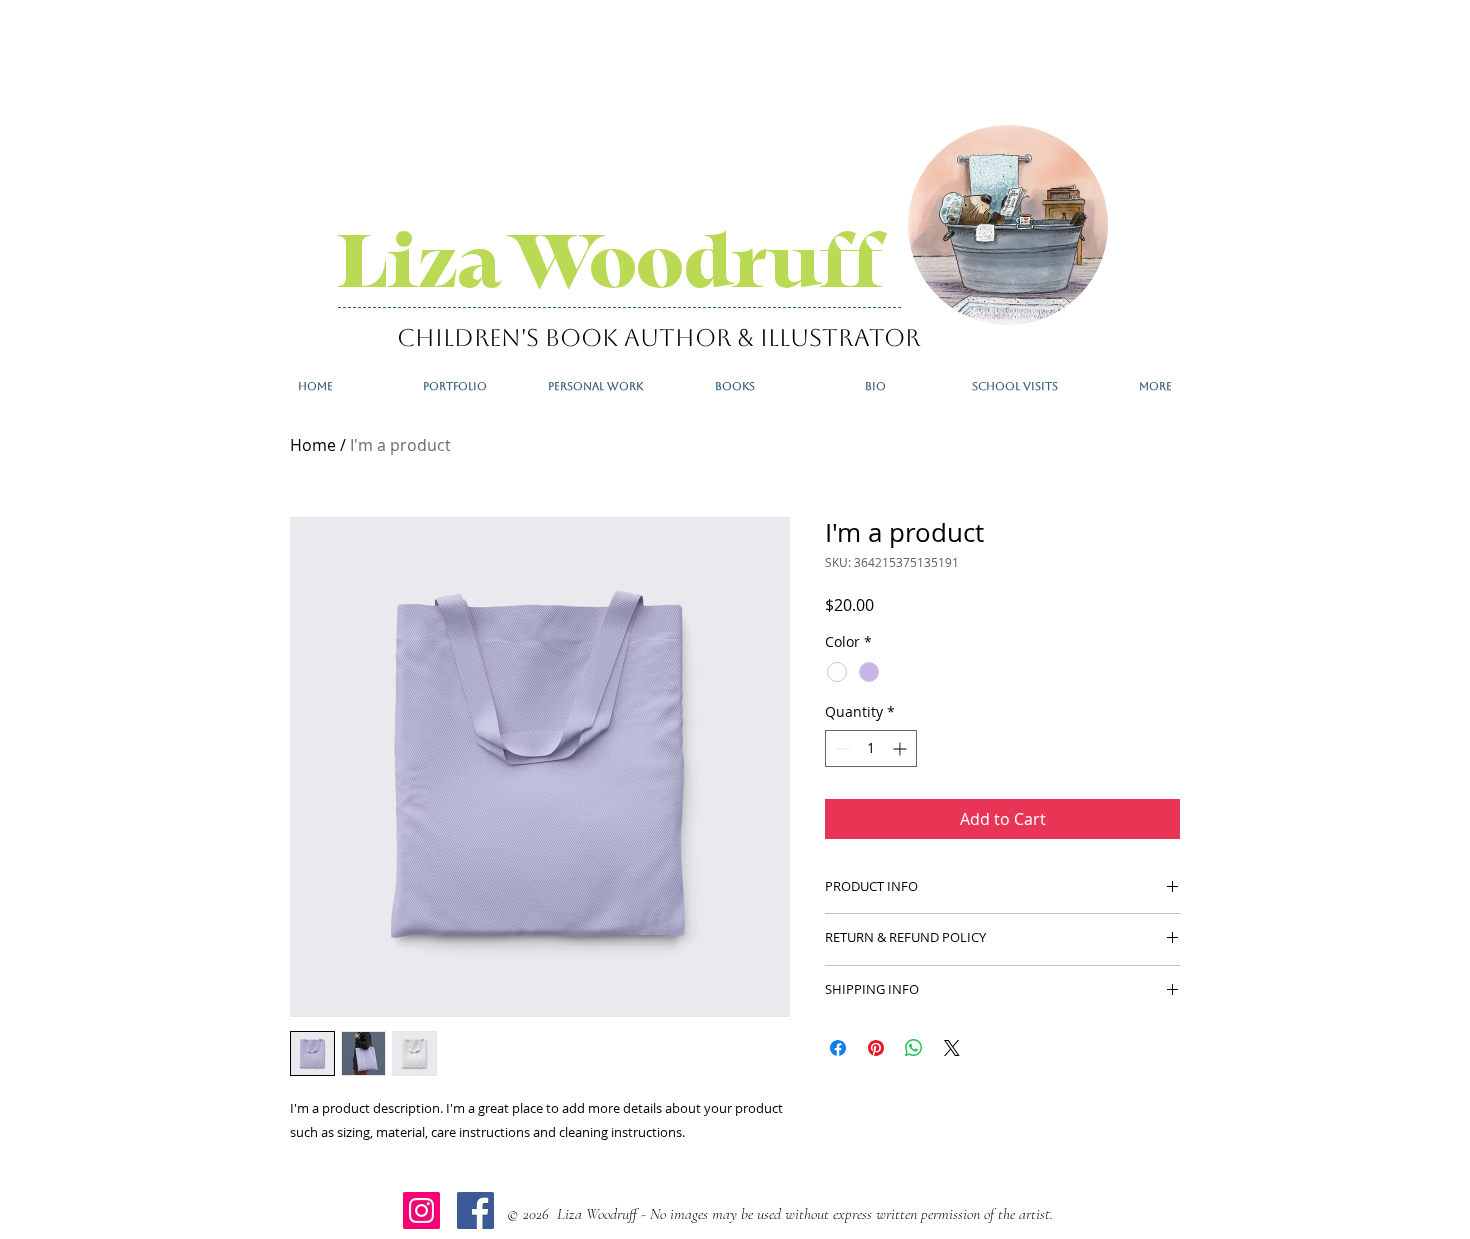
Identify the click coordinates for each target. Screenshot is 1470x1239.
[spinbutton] (871, 748)
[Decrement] (840, 748)
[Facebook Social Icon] (475, 1210)
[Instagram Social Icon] (421, 1210)
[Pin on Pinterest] (876, 1048)
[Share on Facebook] (838, 1048)
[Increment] (901, 748)
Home (313, 445)
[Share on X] (952, 1048)
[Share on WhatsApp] (914, 1048)
